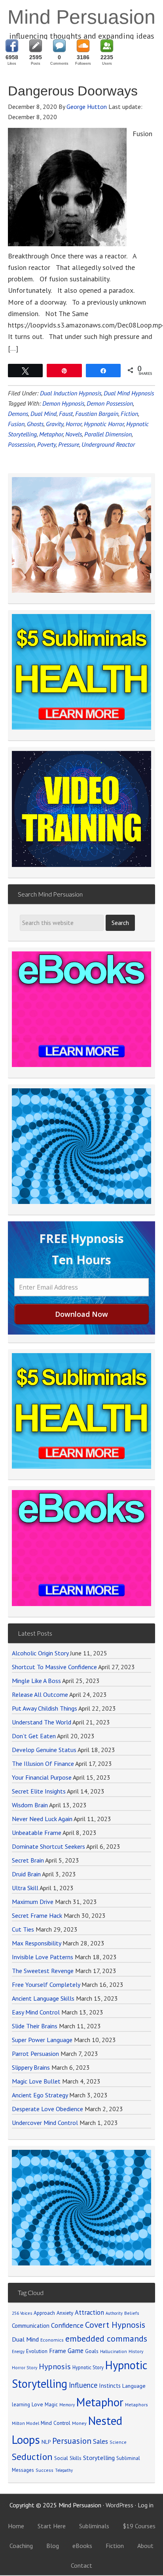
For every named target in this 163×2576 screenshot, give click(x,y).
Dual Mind (44, 414)
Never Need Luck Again (42, 1819)
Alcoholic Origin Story (40, 1653)
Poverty (46, 444)
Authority (114, 2313)
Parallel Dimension (108, 434)
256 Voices (22, 2313)
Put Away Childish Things (45, 1708)
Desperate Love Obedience (47, 2109)
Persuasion (72, 2441)
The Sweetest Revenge (43, 1971)
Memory (67, 2405)
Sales (100, 2441)
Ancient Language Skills (43, 1998)
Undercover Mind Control (45, 2123)
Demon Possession (110, 403)
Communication (31, 2326)
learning (21, 2404)
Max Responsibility (36, 1943)
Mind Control (56, 2423)
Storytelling (99, 2458)
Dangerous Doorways (73, 91)
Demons (18, 414)
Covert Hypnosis (115, 2325)
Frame (58, 2351)
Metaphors (136, 2405)
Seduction (32, 2457)
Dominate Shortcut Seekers (48, 1846)
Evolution (37, 2351)
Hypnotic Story (88, 2367)
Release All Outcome (40, 1694)
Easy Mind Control (36, 2012)
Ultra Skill (25, 1888)
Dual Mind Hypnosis (129, 393)
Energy (18, 2351)
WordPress (119, 2505)
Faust (66, 414)
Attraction (89, 2312)
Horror (74, 424)
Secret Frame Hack (37, 1915)
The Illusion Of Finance (43, 1764)
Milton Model (26, 2423)
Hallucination (114, 2351)
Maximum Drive (33, 1902)
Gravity (55, 424)
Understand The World (42, 1722)
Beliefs (132, 2313)
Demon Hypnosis (63, 403)
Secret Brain (28, 1860)
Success (45, 2470)
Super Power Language (42, 2040)
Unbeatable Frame (37, 1833)
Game (76, 2351)
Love (37, 2404)
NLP (46, 2442)
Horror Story (25, 2367)
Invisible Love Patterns (43, 1957)
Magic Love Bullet (36, 2081)
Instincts (110, 2386)
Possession (21, 444)
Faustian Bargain (97, 414)
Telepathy (64, 2470)
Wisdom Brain (30, 1805)
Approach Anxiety (53, 2313)
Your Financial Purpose (42, 1777)
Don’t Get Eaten (34, 1736)
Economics (52, 2340)
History (136, 2351)
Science (118, 2442)
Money (79, 2423)
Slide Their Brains (35, 2026)
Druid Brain (26, 1874)
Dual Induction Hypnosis (71, 393)
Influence (83, 2385)
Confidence (67, 2325)
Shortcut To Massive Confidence (54, 1667)
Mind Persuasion (81, 17)
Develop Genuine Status (44, 1750)
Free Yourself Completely (46, 1984)
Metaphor (51, 434)
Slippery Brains (31, 2067)
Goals (92, 2351)
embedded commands (106, 2338)
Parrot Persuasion (35, 2054)
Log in (146, 2505)
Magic (51, 2404)
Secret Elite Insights (39, 1791)
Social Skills (68, 2458)
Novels (74, 434)
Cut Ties (23, 1929)
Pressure (69, 444)
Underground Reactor (108, 444)
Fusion (16, 424)
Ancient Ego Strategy (40, 2095)
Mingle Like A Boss (36, 1681)
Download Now (81, 1314)
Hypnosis (55, 2366)
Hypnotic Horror (104, 424)
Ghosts (35, 424)
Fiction (129, 414)
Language (134, 2386)
